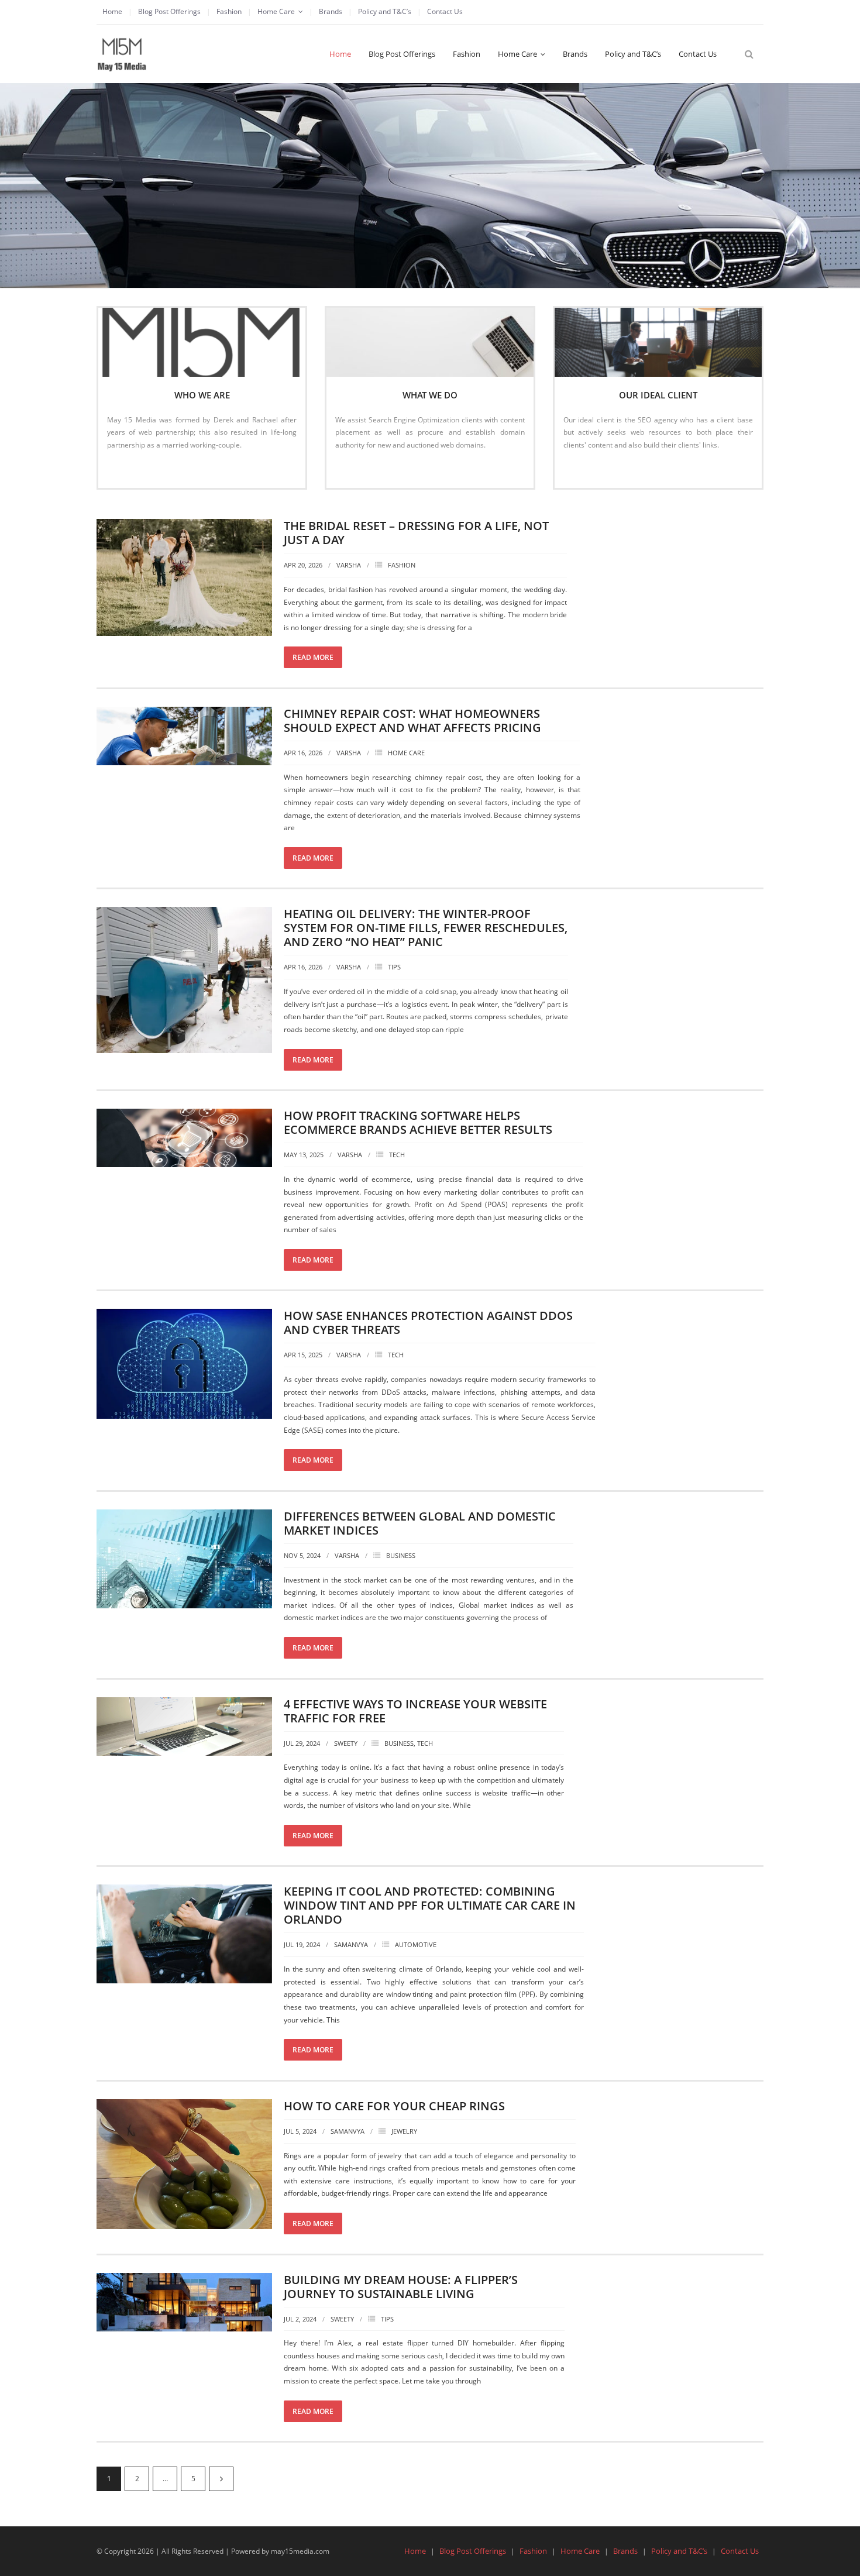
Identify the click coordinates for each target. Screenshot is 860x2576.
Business (401, 1555)
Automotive (416, 1944)
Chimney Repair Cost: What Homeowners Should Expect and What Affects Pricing (412, 720)
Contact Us (445, 11)
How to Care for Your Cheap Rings (394, 2106)
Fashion (229, 11)
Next (221, 2479)
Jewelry (404, 2131)
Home (112, 11)
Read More (131, 470)
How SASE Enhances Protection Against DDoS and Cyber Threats (428, 1323)
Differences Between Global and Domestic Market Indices (420, 1523)
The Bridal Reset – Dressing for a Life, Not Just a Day (416, 533)
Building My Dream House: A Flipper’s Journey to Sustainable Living (401, 2287)
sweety (346, 1743)
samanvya (351, 1944)
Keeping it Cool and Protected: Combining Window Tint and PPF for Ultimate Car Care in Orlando (430, 1905)
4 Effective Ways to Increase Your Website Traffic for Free (415, 1711)
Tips (394, 967)
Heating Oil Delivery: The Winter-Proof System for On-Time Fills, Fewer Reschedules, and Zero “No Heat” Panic (426, 928)
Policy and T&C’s (385, 11)
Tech (397, 1155)
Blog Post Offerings (169, 11)
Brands (331, 11)
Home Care (276, 11)
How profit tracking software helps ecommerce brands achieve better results (418, 1122)
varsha (349, 565)
